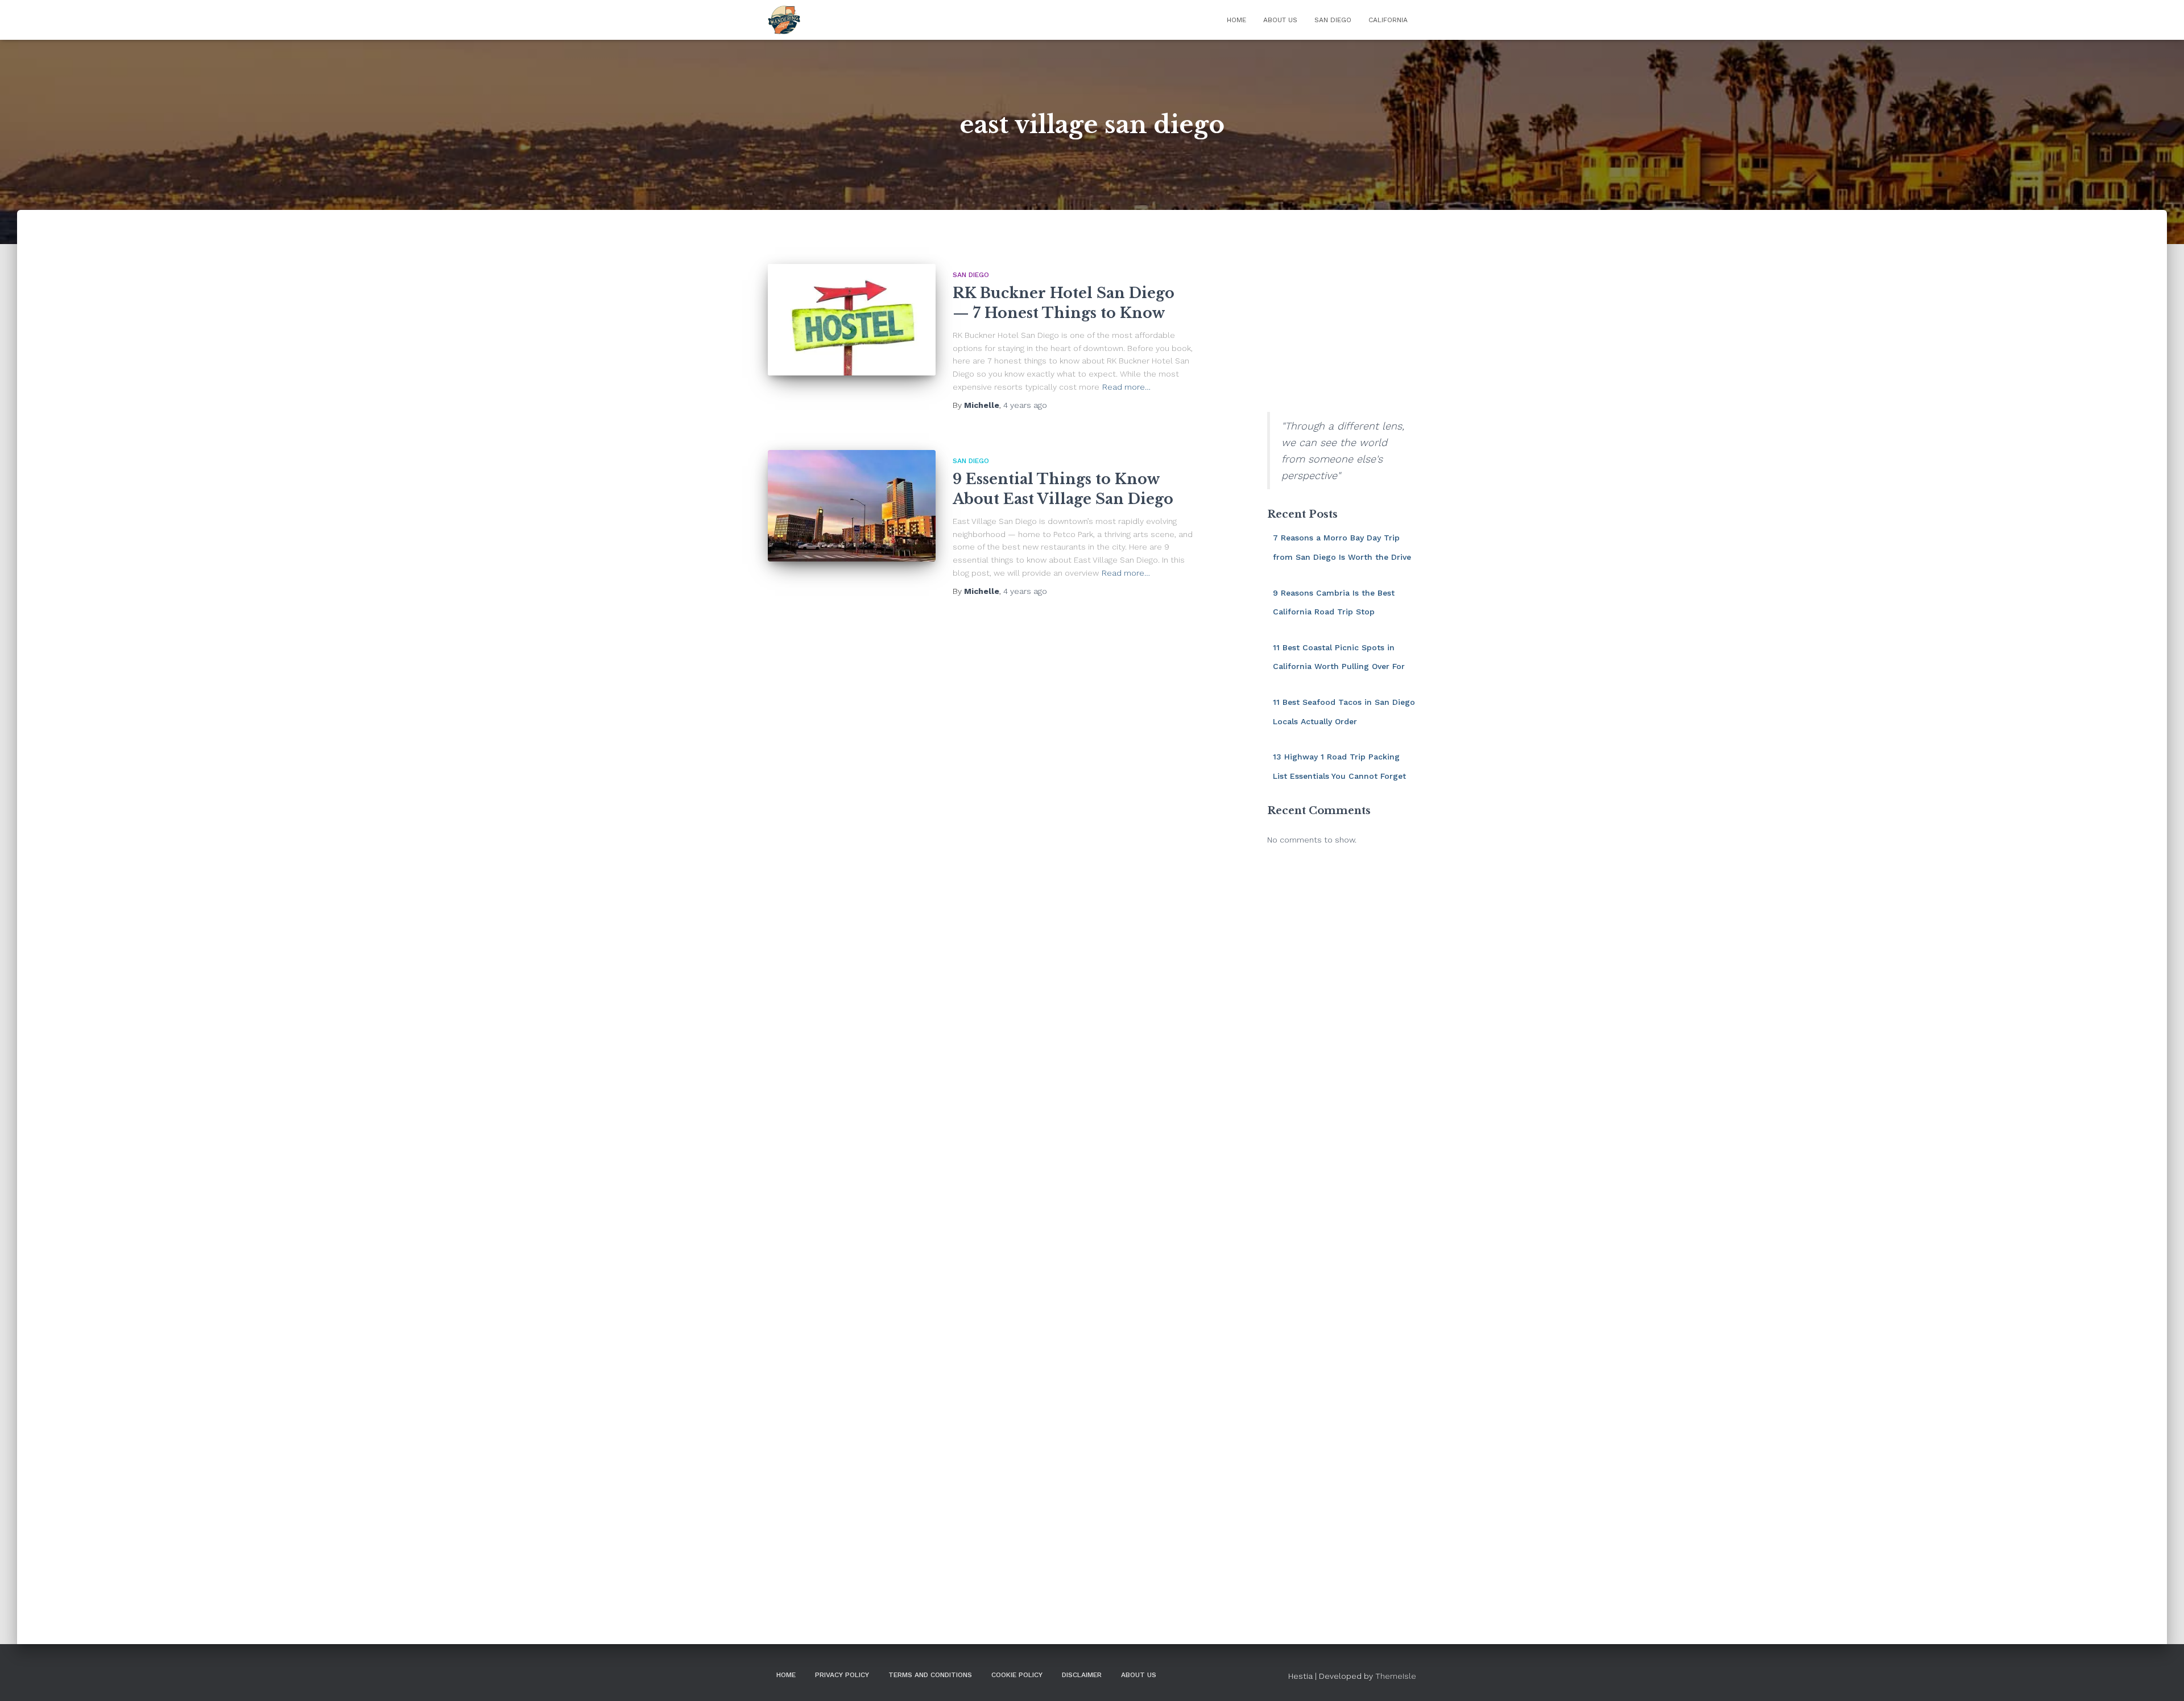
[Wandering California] (784, 20)
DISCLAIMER (1082, 1675)
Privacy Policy (842, 1675)
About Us (1280, 20)
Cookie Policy (1017, 1675)
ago (1025, 405)
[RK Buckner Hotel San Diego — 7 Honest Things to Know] (852, 320)
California (1388, 20)
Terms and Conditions (930, 1675)
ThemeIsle (1396, 1676)
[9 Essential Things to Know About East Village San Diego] (852, 506)
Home (1236, 20)
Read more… (1126, 387)
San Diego (1333, 20)
